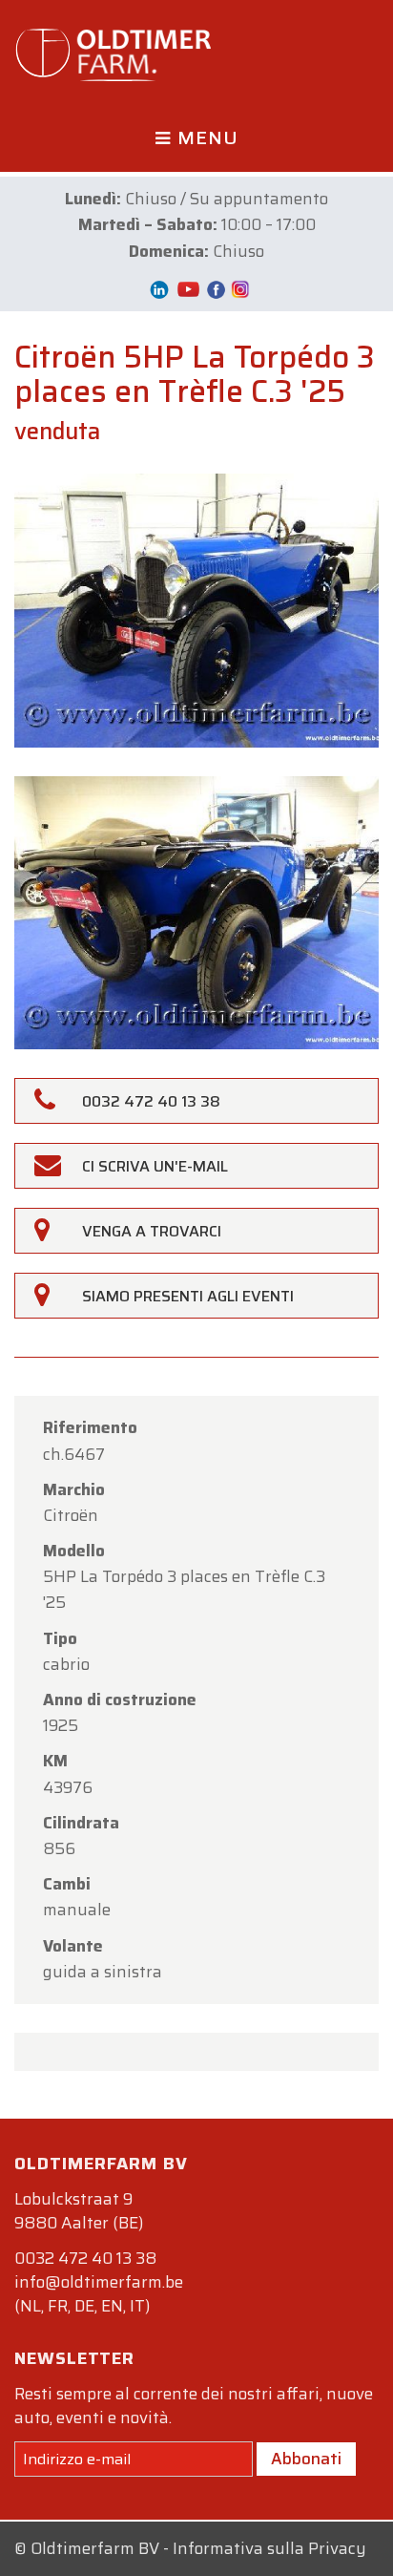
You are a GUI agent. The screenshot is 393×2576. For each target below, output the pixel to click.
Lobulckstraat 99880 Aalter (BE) (79, 2211)
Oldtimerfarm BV (95, 2548)
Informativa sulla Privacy (269, 2548)
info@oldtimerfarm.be (99, 2282)
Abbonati (306, 2459)
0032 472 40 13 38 (85, 2258)
